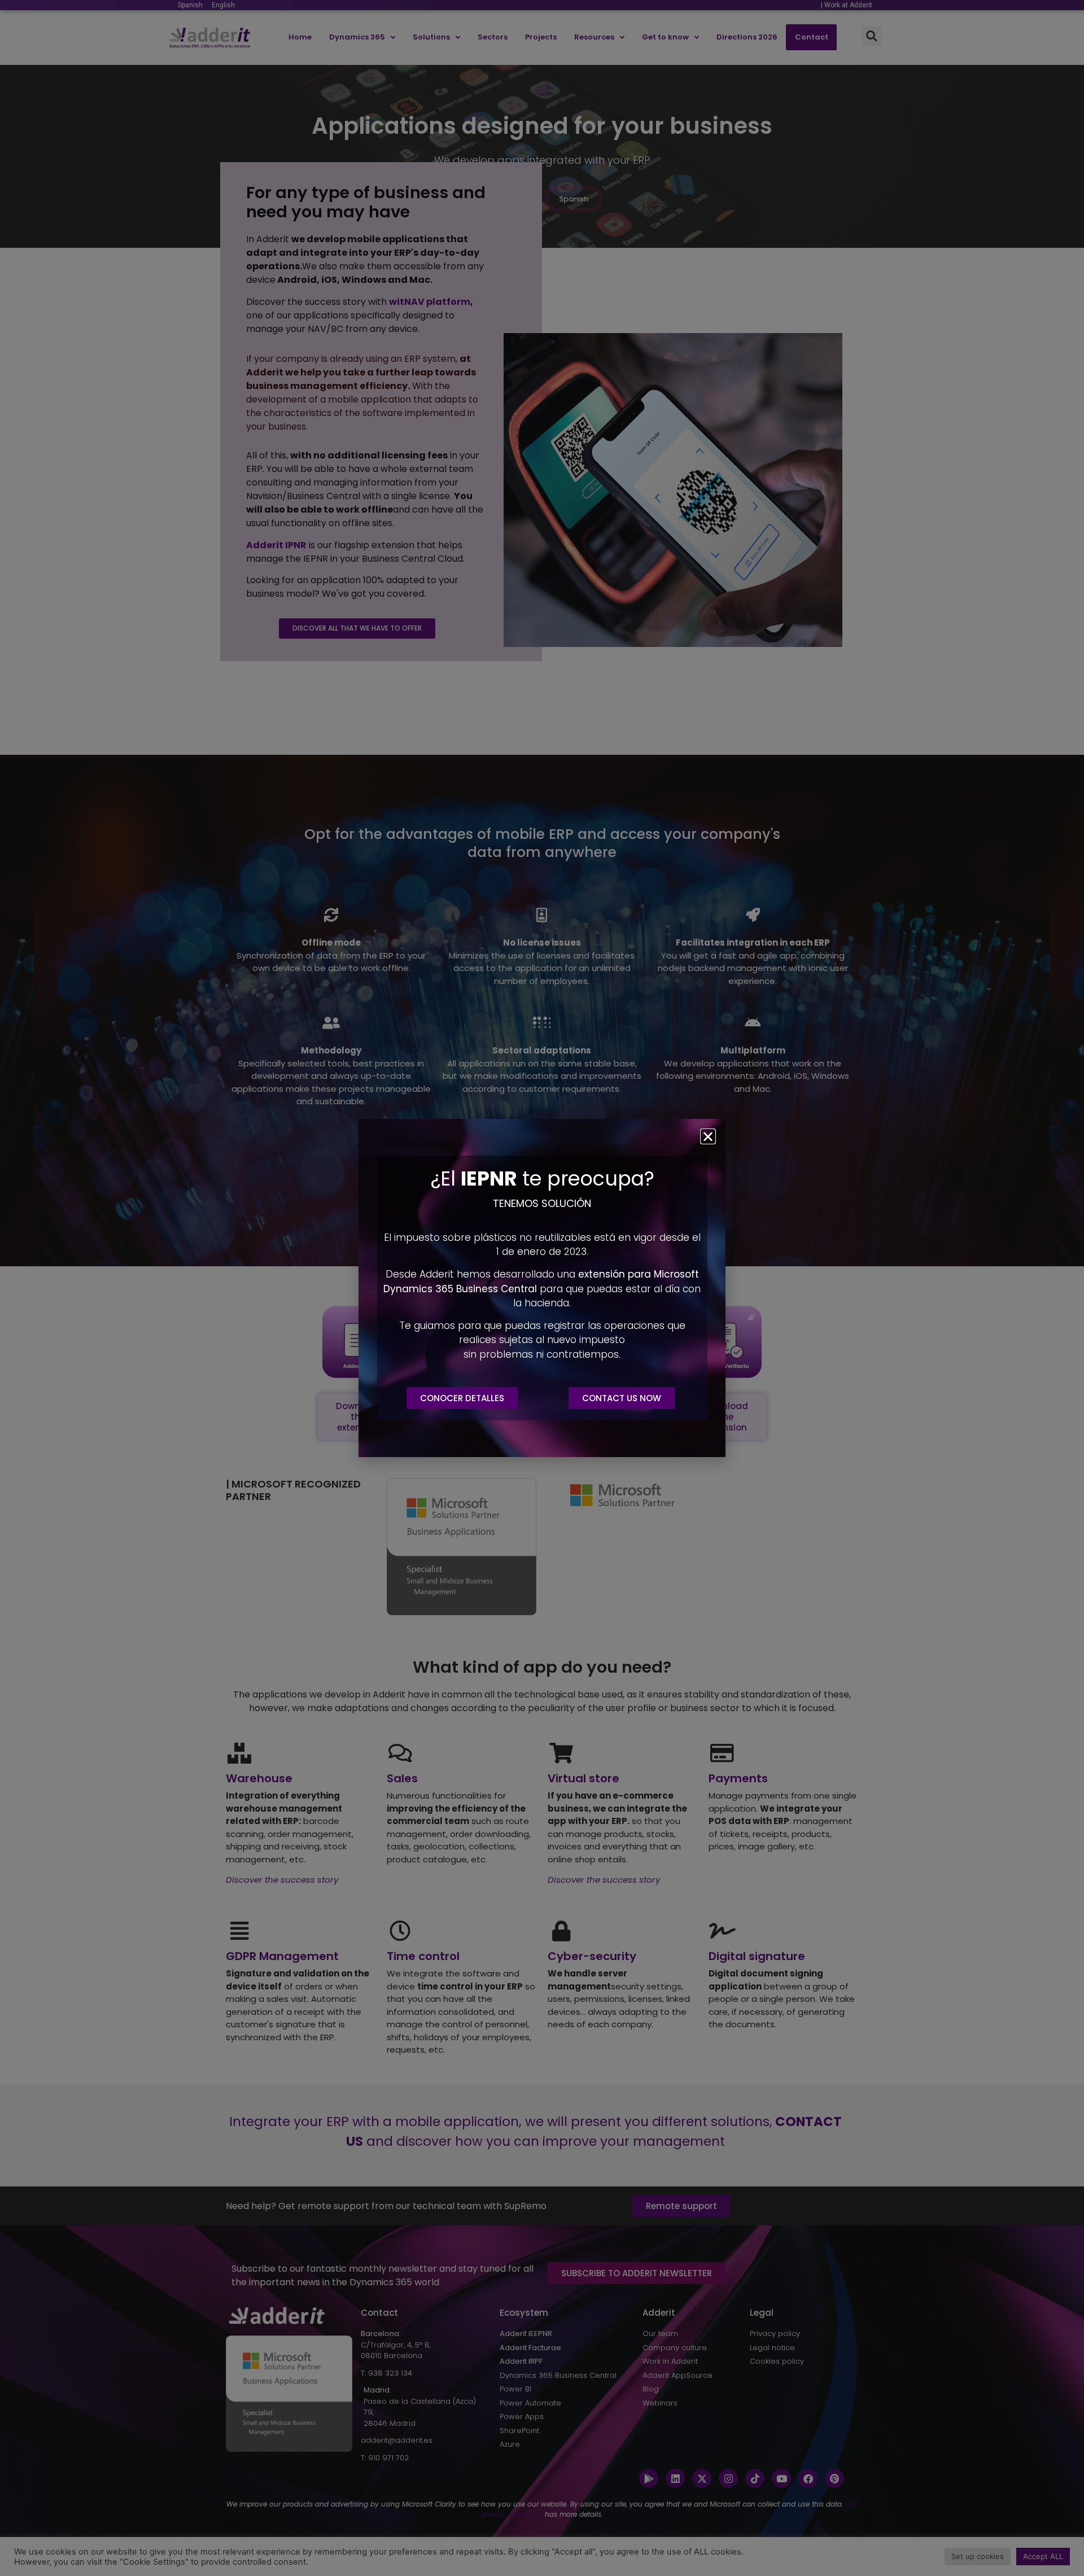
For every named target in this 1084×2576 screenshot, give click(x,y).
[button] (708, 1136)
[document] (542, 1288)
